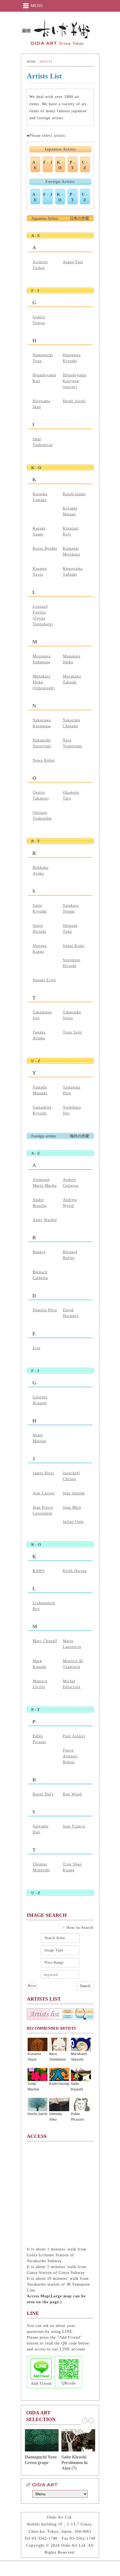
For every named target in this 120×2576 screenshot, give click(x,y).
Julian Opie (73, 1522)
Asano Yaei (73, 262)
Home (31, 62)
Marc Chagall (45, 1641)
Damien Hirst (45, 1310)
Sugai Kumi (74, 946)
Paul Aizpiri (74, 1736)
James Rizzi (43, 1473)
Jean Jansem (74, 1493)
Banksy (39, 1252)
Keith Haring (75, 1571)
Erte (37, 1348)
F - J (48, 162)
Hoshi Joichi (74, 401)
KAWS (39, 1571)
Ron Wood (72, 1794)
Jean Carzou (44, 1493)
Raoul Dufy (43, 1794)
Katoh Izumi (74, 494)
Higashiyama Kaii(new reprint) (75, 381)
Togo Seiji (72, 1032)
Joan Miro (72, 1507)
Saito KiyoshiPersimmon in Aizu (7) (75, 2463)
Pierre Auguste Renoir (70, 1756)
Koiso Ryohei (45, 548)
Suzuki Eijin (44, 980)
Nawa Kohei (44, 760)
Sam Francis (74, 1826)
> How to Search (78, 1928)
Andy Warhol (45, 1220)
